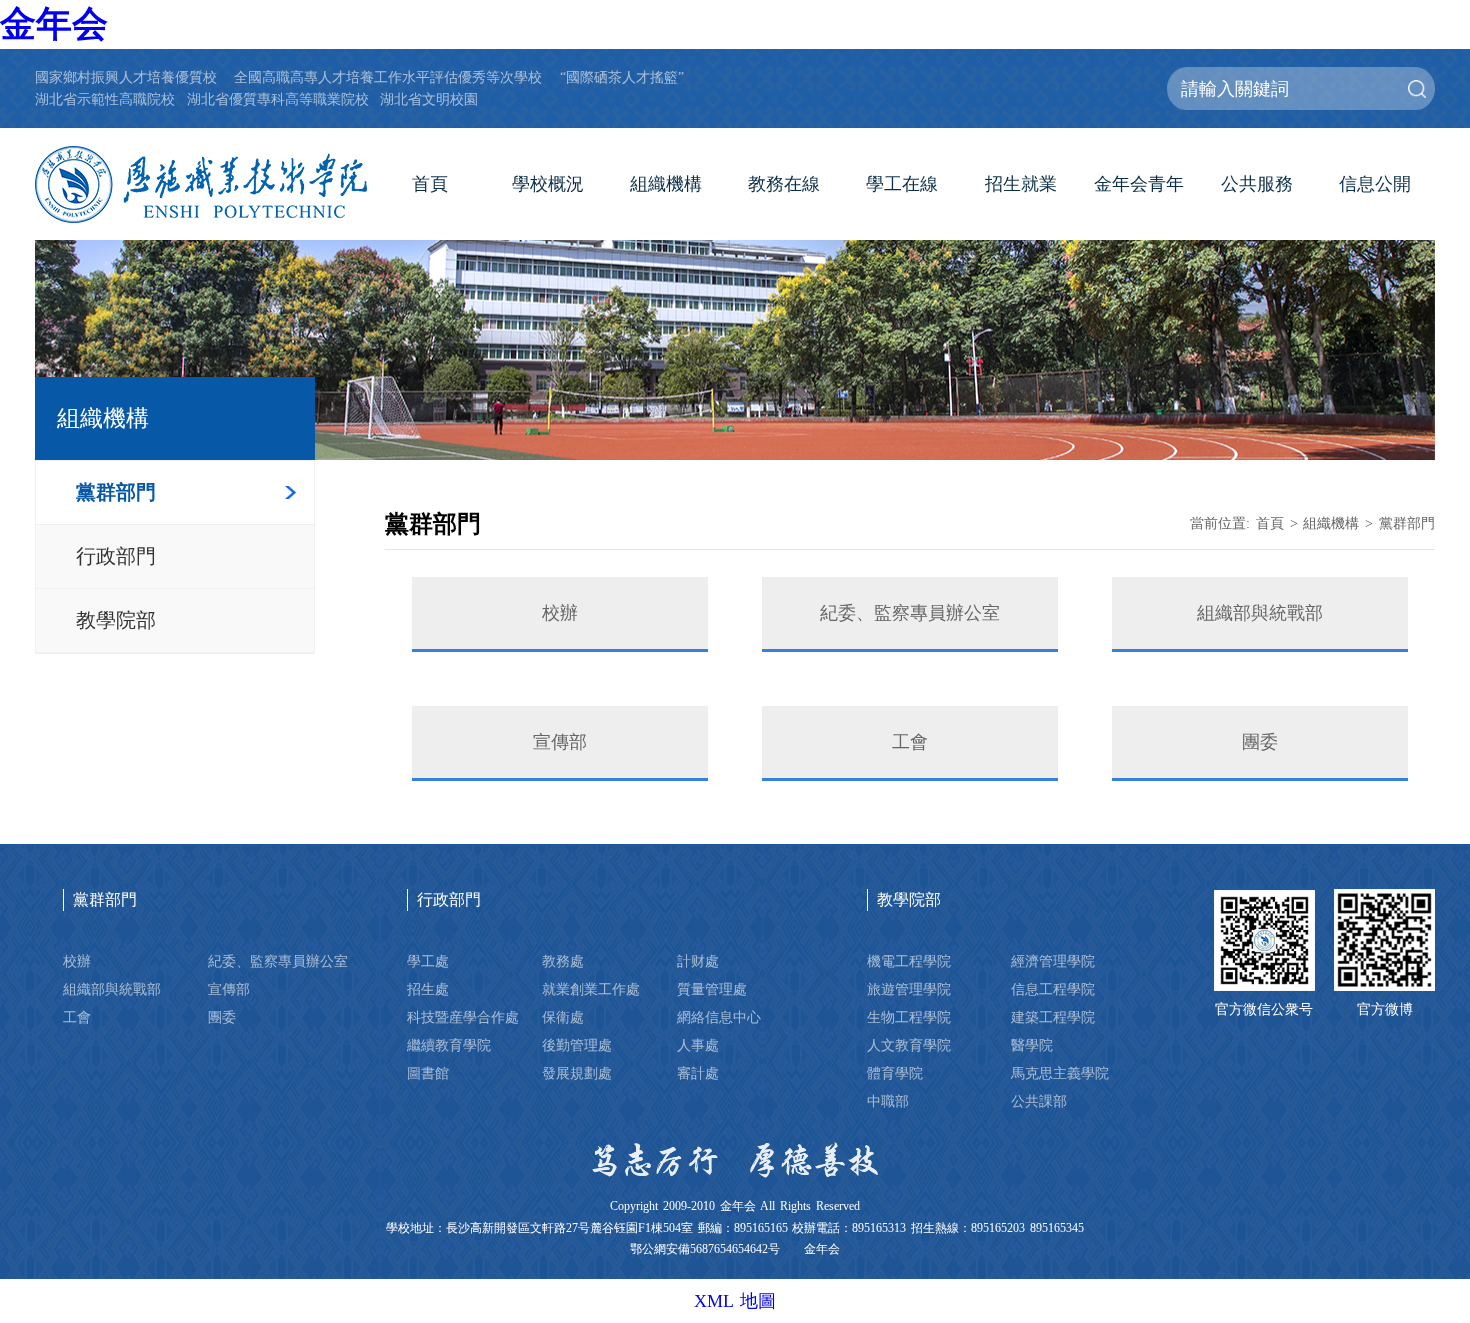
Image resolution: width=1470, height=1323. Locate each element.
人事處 (698, 1045)
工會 (910, 742)
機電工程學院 (909, 961)
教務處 (563, 961)
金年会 (54, 24)
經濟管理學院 (1053, 961)
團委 (1260, 742)
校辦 (560, 613)
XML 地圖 (735, 1301)
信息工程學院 (1053, 989)
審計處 (698, 1073)
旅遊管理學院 (909, 989)
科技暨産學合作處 (463, 1017)
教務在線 (784, 184)
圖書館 (428, 1073)
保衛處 (563, 1017)
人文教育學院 (909, 1045)
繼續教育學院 (449, 1045)
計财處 (698, 961)
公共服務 (1257, 184)
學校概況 (548, 184)
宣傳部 (560, 742)
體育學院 (895, 1073)
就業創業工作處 (591, 989)
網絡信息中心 (719, 1017)
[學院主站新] (201, 185)
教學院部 (116, 620)
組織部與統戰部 (1260, 613)
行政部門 (116, 556)
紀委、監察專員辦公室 (910, 613)
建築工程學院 (1053, 1017)
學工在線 (902, 184)
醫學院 (1032, 1045)
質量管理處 (712, 989)
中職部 (888, 1101)
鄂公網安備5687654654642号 (705, 1249)
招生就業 (1021, 184)
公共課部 (1039, 1101)
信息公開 (1375, 184)
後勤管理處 (577, 1045)
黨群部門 (116, 492)
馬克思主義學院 (1060, 1073)
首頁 (430, 184)
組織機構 (666, 184)
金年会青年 (1139, 184)
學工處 (428, 961)
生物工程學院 (909, 1017)
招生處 (428, 989)
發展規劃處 (577, 1073)
